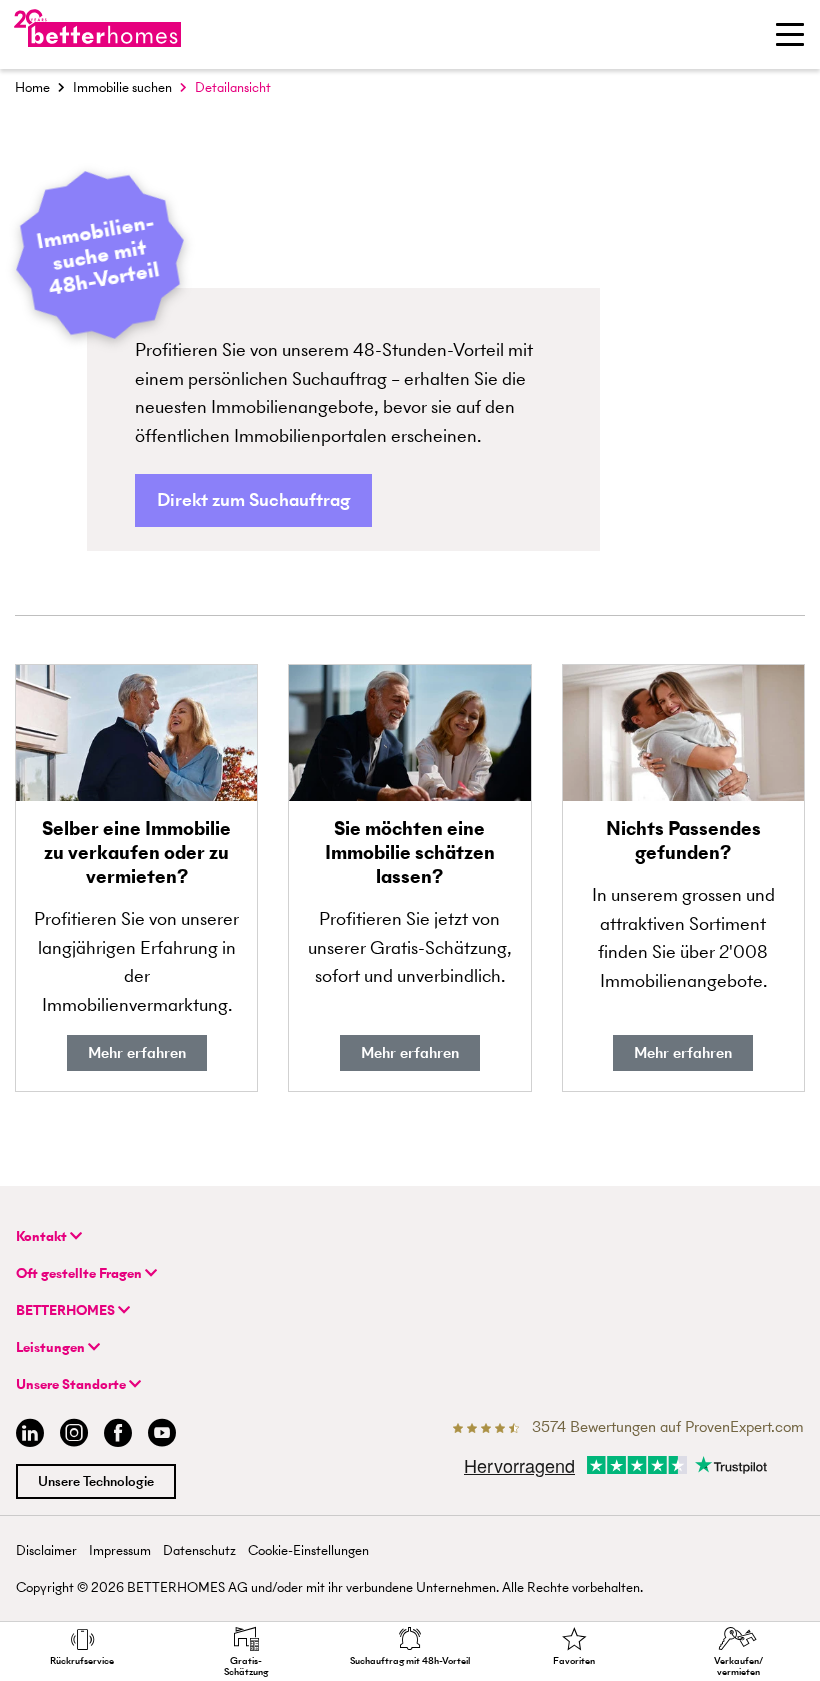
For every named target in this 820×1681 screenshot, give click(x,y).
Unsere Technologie (96, 1481)
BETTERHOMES (67, 1310)
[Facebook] (118, 1435)
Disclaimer (46, 1550)
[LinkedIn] (26, 1435)
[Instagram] (74, 1435)
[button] (253, 500)
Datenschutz (199, 1550)
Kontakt (43, 1236)
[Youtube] (162, 1435)
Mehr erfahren (137, 1052)
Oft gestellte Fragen (80, 1273)
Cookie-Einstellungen (308, 1550)
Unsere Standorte (72, 1384)
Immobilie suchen (122, 87)
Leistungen (52, 1347)
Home (32, 87)
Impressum (120, 1550)
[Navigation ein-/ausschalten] (790, 34)
